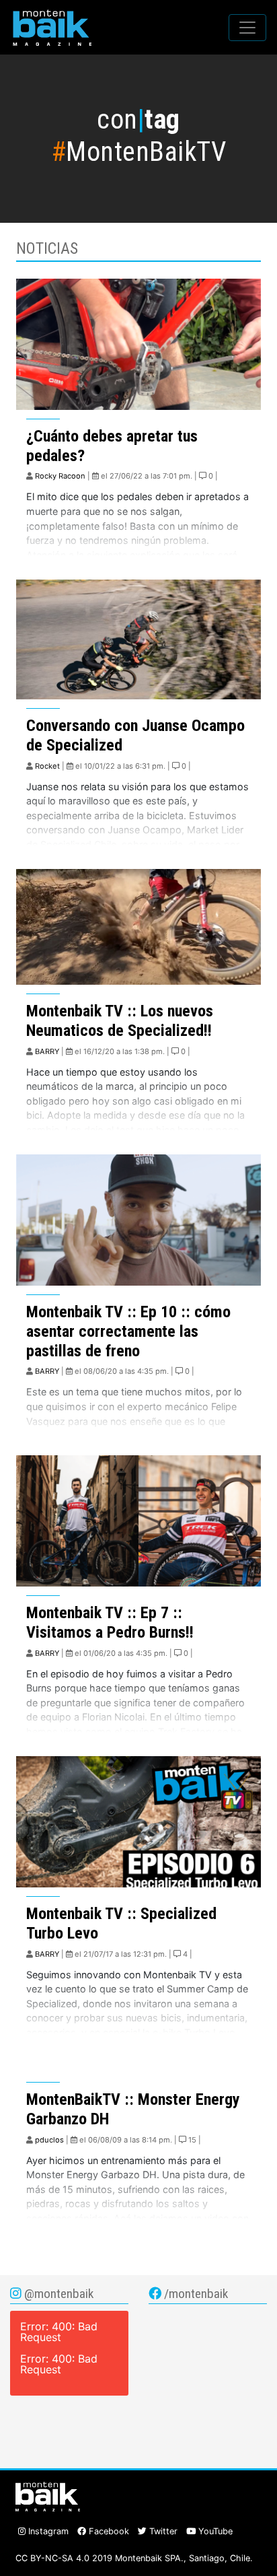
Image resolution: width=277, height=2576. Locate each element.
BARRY (47, 1051)
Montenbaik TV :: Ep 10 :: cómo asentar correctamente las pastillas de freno (128, 1331)
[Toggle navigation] (247, 28)
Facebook (108, 2531)
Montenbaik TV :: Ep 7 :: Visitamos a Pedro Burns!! (110, 1623)
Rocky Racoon (60, 476)
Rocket (47, 766)
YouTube (214, 2531)
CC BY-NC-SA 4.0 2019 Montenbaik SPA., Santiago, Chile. (134, 2558)
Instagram (47, 2531)
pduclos (49, 2140)
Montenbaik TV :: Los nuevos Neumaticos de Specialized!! (120, 1021)
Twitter (162, 2531)
